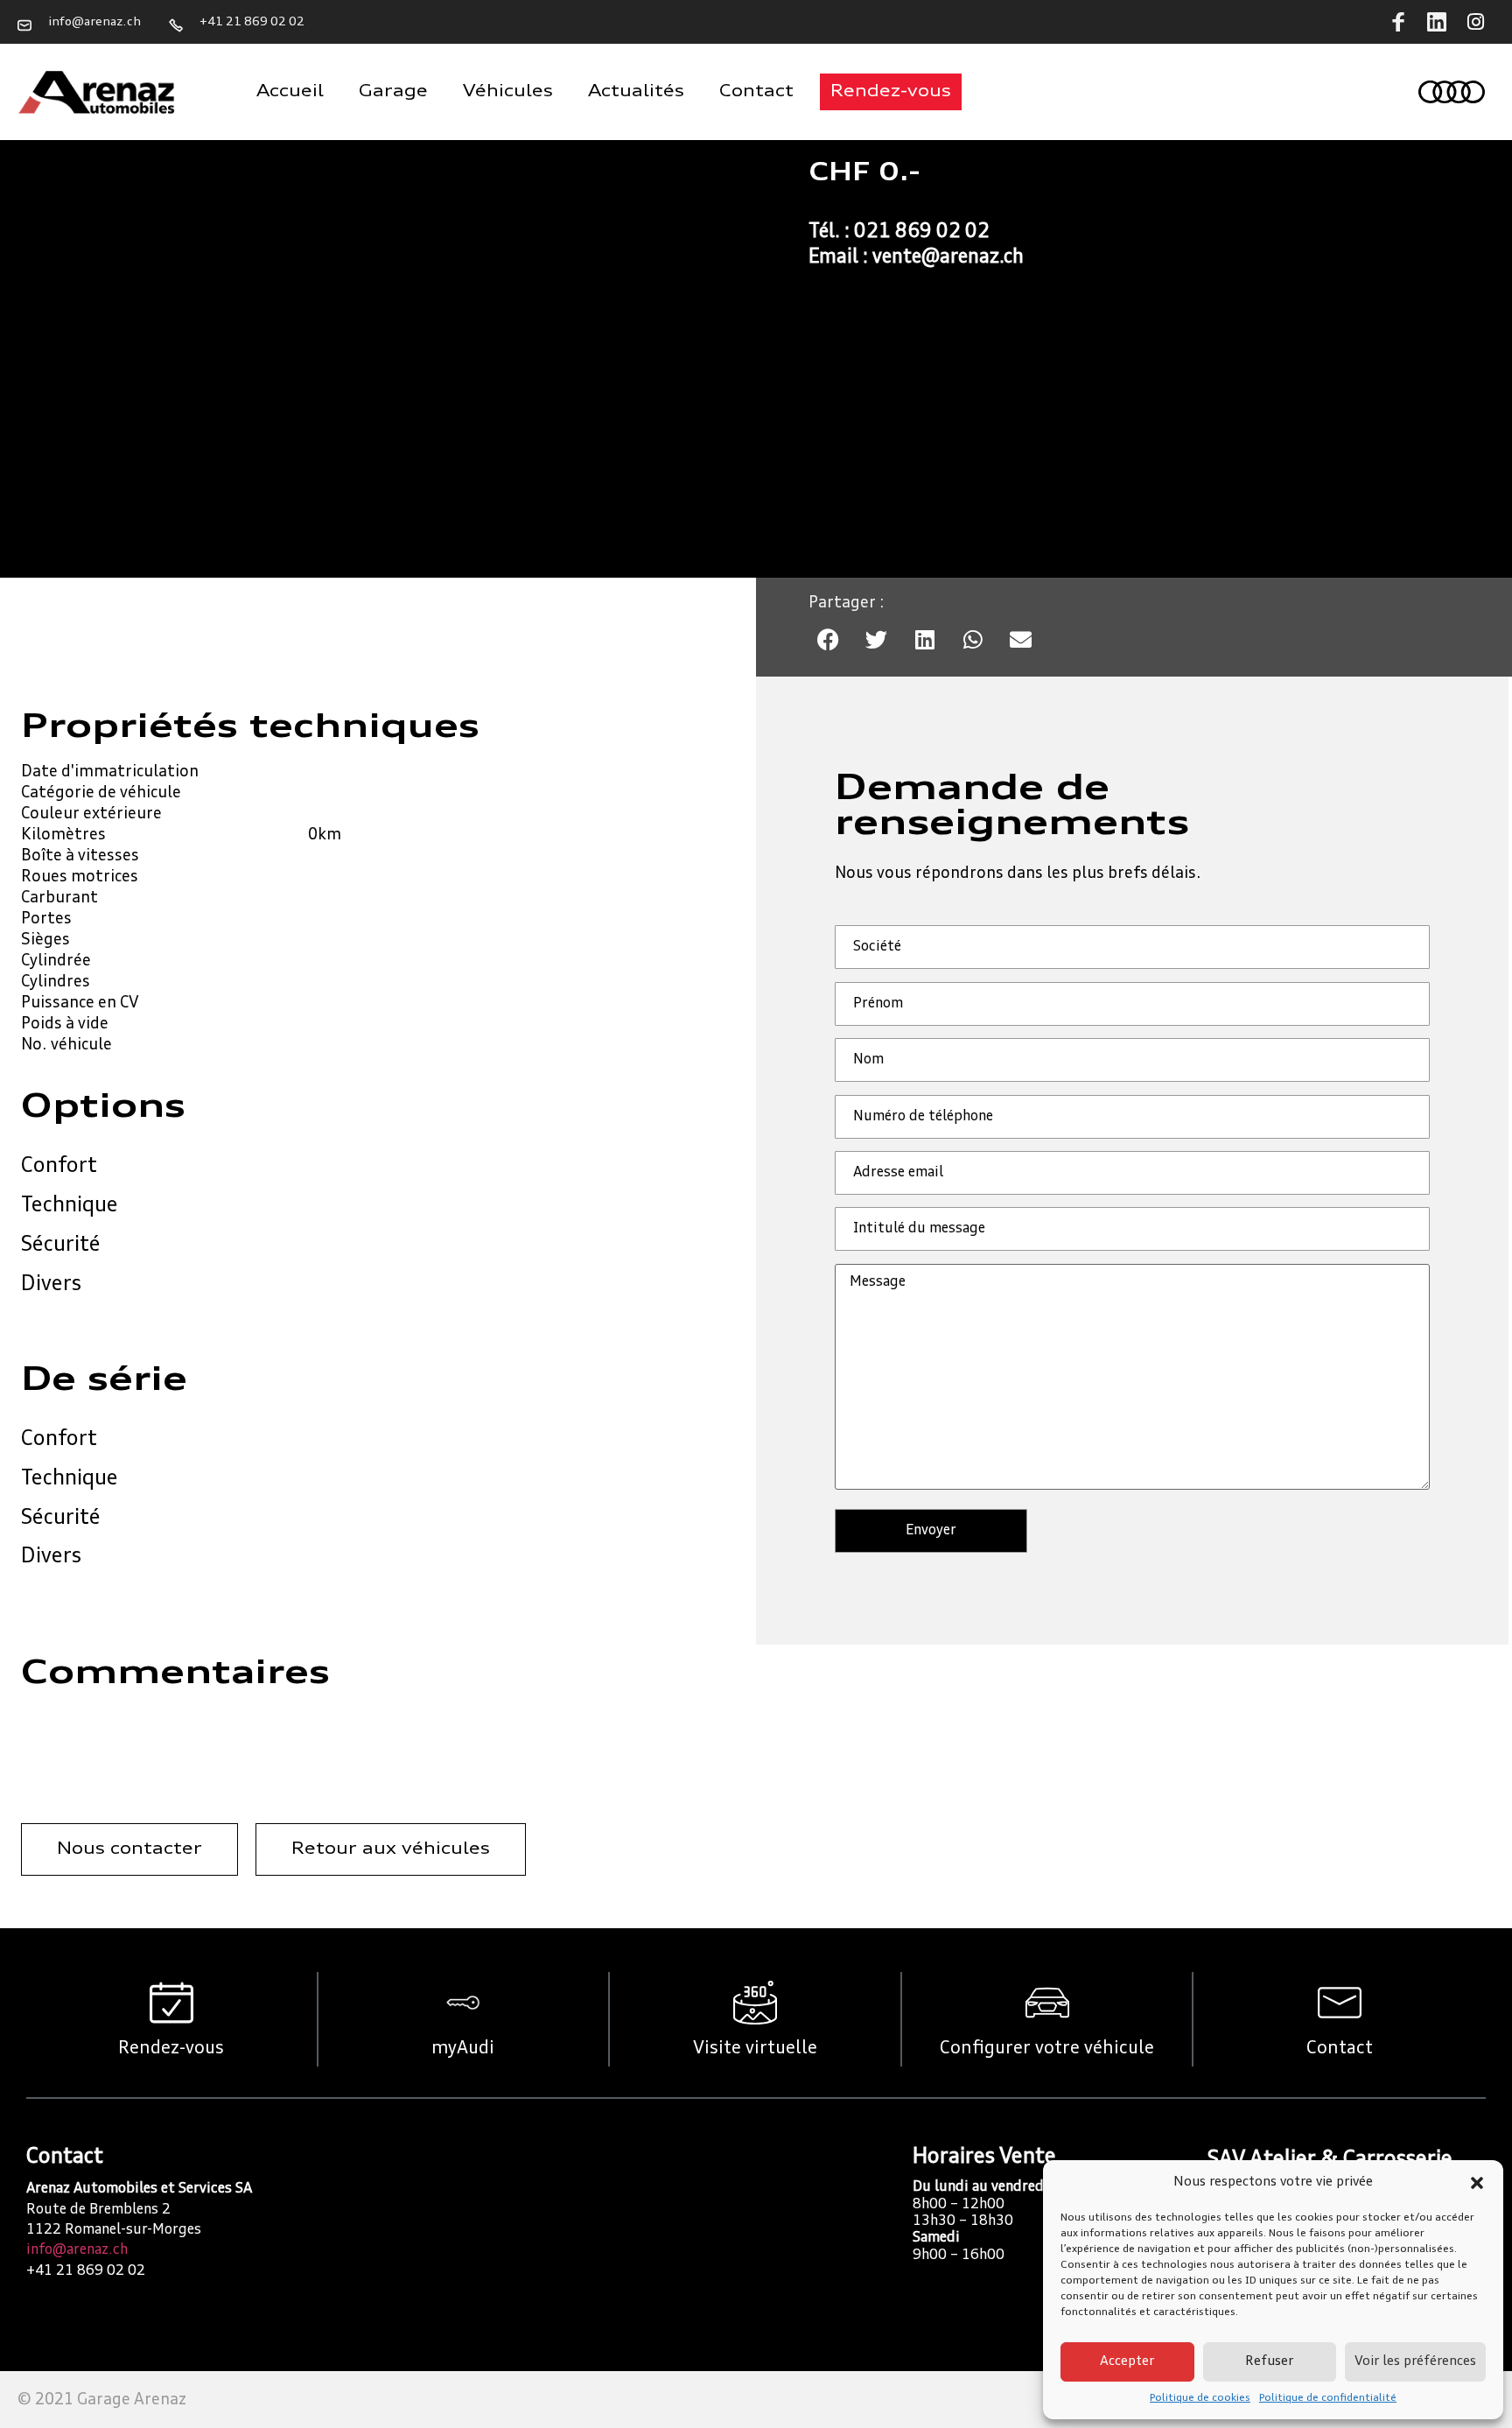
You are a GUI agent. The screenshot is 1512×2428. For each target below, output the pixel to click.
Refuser (1269, 2362)
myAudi (463, 2049)
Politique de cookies (1200, 2398)
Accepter (1127, 2362)
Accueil (290, 92)
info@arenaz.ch (77, 2250)
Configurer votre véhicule (1047, 2049)
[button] (1477, 2183)
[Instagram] (1475, 22)
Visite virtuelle (755, 2049)
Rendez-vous (171, 2049)
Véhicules (508, 92)
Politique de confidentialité (1328, 2398)
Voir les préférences (1415, 2362)
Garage (393, 92)
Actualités (636, 92)
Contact (756, 92)
